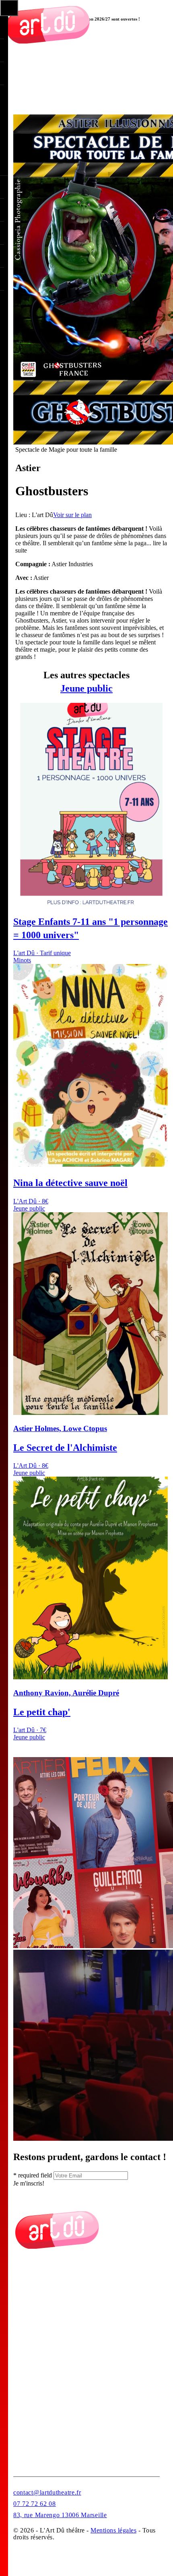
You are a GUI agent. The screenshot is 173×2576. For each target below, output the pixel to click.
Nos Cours (27, 2306)
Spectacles (27, 2346)
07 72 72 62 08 (35, 2504)
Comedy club (30, 2365)
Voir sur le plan (72, 515)
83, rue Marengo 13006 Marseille (60, 2515)
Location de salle (35, 2385)
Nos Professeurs (34, 2326)
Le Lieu (23, 2286)
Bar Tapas (26, 2405)
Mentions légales (113, 2530)
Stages (22, 2444)
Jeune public (86, 688)
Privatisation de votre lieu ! (47, 2425)
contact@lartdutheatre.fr (47, 2492)
